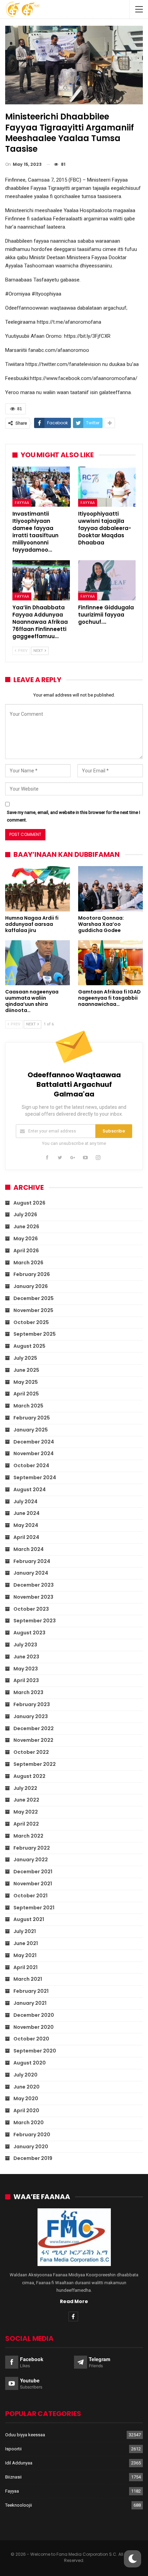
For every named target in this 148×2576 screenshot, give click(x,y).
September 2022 (35, 1764)
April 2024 (26, 1537)
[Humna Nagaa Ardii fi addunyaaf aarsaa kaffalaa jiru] (38, 889)
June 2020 (27, 2087)
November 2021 (33, 1884)
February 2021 (31, 1991)
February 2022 (32, 1848)
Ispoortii (13, 2449)
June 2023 (26, 1657)
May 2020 (26, 2098)
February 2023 (32, 1704)
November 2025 (33, 1310)
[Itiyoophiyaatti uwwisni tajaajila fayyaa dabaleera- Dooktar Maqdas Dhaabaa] (107, 487)
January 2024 (31, 1573)
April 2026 (26, 1251)
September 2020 (35, 2051)
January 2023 (31, 1716)
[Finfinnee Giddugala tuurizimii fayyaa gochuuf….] (107, 580)
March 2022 (28, 1836)
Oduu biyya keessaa (25, 2435)
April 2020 (26, 2111)
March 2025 (28, 1406)
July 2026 (25, 1215)
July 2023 (25, 1645)
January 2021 (30, 2003)
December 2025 (34, 1298)
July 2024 (25, 1502)
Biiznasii (13, 2477)
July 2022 (25, 1788)
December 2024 (34, 1442)
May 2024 (26, 1525)
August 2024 (30, 1490)
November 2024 (34, 1453)
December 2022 (34, 1728)
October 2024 (31, 1465)
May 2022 (26, 1812)
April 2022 (26, 1824)
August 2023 (29, 1633)
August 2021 (29, 1919)
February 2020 (32, 2135)
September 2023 (35, 1621)
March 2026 (28, 1263)
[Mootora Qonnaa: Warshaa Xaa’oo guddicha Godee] (110, 889)
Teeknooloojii (19, 2505)
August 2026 (29, 1203)
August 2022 (29, 1776)
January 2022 (31, 1860)
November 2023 (33, 1597)
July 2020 (25, 2075)
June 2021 (26, 1943)
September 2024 (35, 1477)
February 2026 (32, 1274)
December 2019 (33, 2158)
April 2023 (26, 1680)
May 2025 (26, 1382)
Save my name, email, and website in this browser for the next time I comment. (73, 816)
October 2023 (31, 1609)
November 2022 (33, 1740)
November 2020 (34, 2027)
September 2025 (35, 1334)
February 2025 (32, 1418)
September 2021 (34, 1908)
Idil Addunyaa (19, 2463)
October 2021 (30, 1896)
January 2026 (31, 1286)
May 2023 (26, 1669)
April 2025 (26, 1394)
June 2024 (27, 1513)
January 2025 (31, 1430)
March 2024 (29, 1549)
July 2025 (25, 1358)
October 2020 (31, 2039)
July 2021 (25, 1931)
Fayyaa (22, 503)
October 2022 (31, 1752)
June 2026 (26, 1227)
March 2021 (28, 1979)
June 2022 (26, 1800)
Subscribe (114, 1131)
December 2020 (34, 2015)
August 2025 (29, 1346)
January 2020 (31, 2147)
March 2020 (29, 2123)
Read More (74, 2301)
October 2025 (31, 1322)
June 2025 (26, 1370)
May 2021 (25, 1955)
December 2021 (33, 1872)
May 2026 (26, 1239)
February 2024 (32, 1561)
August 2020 (30, 2063)
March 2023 (28, 1692)
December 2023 (34, 1585)
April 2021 (25, 1967)
